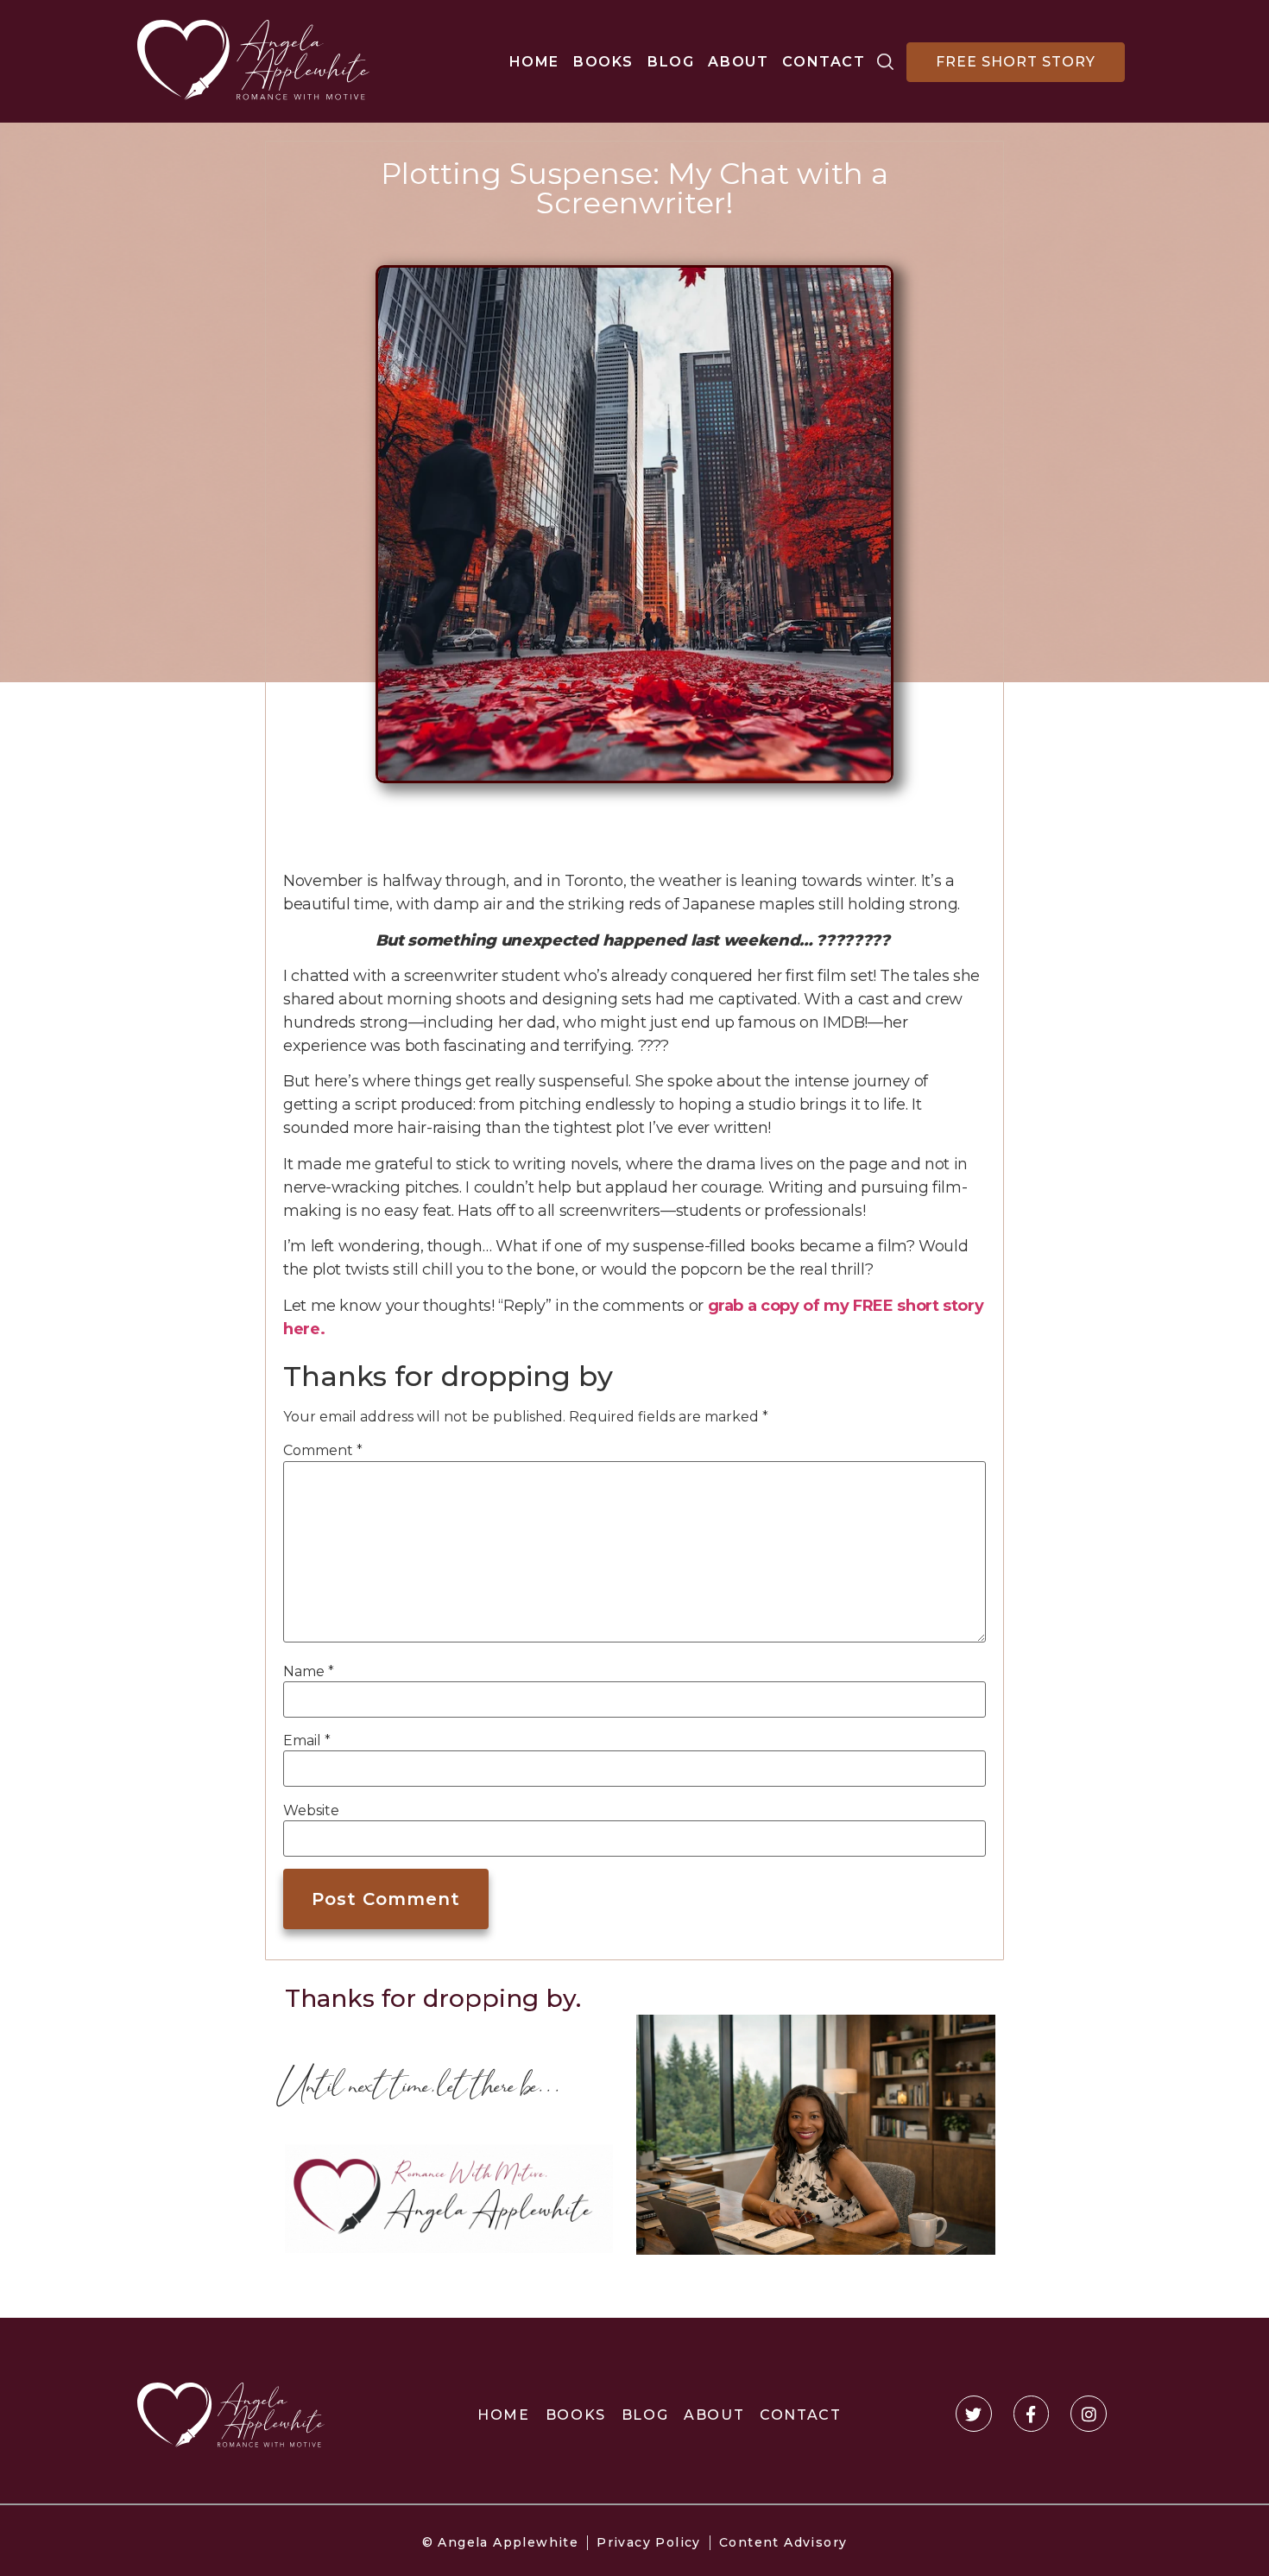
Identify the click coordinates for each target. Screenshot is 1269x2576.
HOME (534, 62)
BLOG (671, 62)
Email (307, 1741)
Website (311, 1811)
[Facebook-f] (1032, 2414)
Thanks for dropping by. (433, 1998)
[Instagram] (1089, 2414)
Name (309, 1672)
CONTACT (824, 62)
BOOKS (603, 62)
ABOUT (738, 62)
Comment (323, 1451)
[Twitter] (974, 2414)
